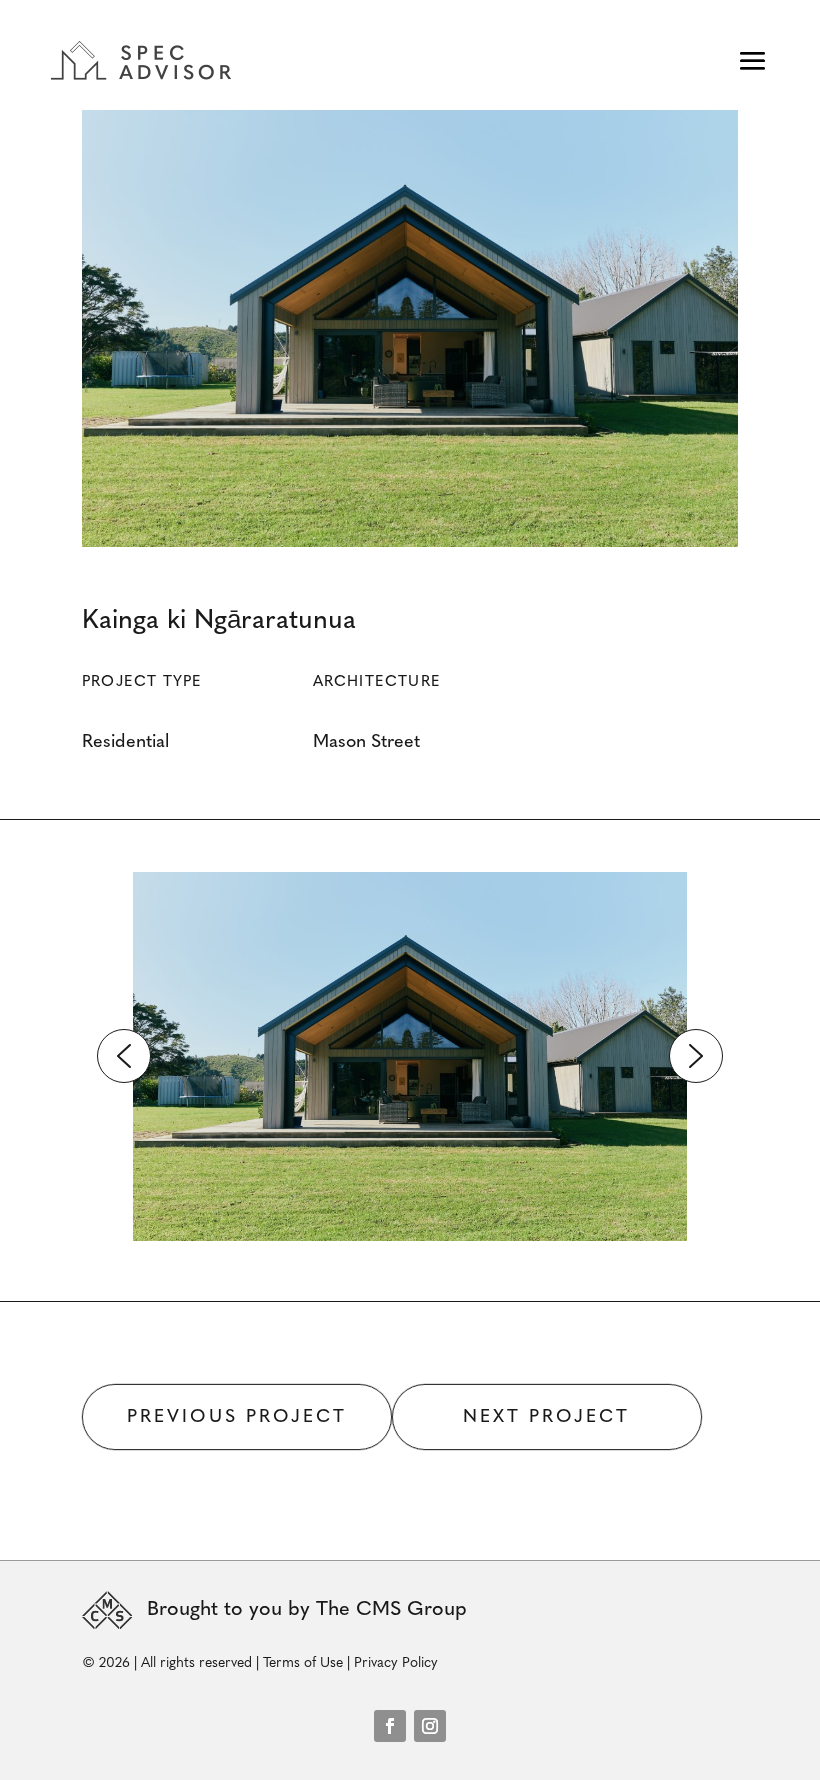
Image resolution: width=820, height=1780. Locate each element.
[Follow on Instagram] (430, 1726)
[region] (410, 1056)
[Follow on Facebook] (390, 1726)
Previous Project (237, 1418)
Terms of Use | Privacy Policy (350, 1663)
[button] (124, 1056)
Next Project (546, 1418)
